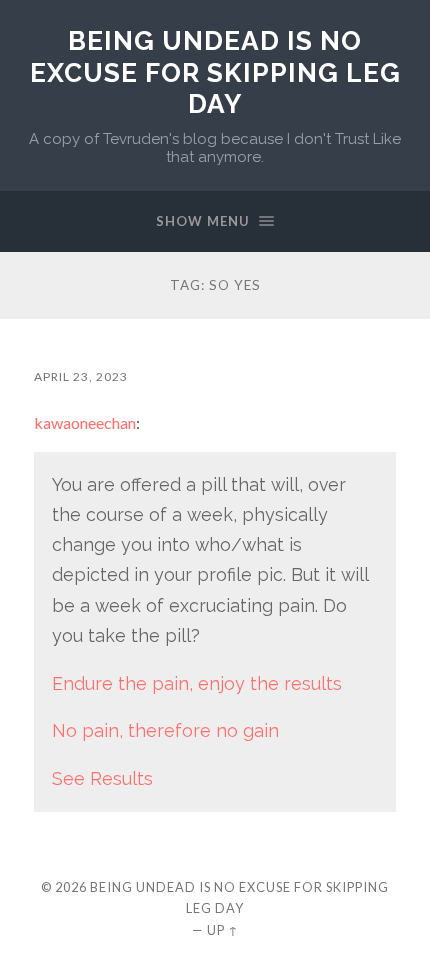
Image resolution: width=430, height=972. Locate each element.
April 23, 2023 (81, 376)
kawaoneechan (85, 422)
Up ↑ (223, 930)
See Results (102, 778)
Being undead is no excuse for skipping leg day (215, 72)
